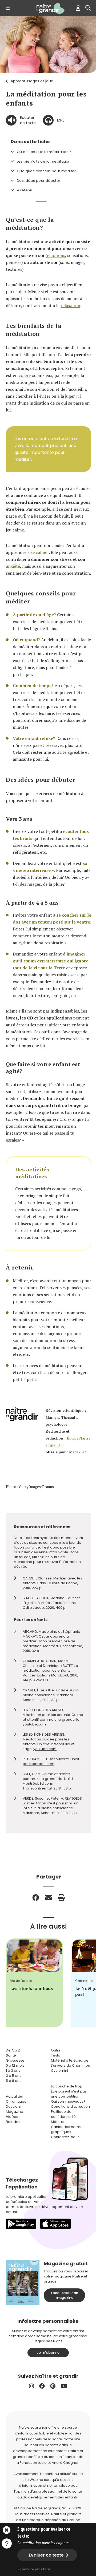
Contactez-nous (65, 2137)
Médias (57, 2122)
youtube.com (34, 1724)
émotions (56, 255)
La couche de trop (67, 2086)
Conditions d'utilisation (70, 2107)
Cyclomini (59, 2071)
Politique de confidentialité (63, 2114)
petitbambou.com (39, 1764)
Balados (13, 2122)
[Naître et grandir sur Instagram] (31, 2386)
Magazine (15, 2112)
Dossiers (13, 2107)
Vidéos (12, 2117)
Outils (56, 2050)
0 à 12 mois (15, 2065)
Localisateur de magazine (65, 2295)
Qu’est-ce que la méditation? (44, 152)
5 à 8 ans (14, 2081)
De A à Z (13, 2050)
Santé (11, 2055)
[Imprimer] (61, 1897)
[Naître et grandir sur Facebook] (42, 2386)
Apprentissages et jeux (32, 81)
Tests (55, 2055)
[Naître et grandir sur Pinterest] (53, 2386)
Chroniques (16, 2101)
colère (25, 375)
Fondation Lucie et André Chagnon (50, 2463)
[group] (35, 1983)
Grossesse (15, 2060)
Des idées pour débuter (39, 181)
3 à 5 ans (14, 2076)
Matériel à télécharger (70, 2060)
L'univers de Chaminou (71, 2065)
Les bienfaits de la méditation (44, 161)
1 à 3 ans (13, 2071)
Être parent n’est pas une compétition (69, 2094)
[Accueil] (48, 9)
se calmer (40, 552)
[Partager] (36, 1897)
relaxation (70, 305)
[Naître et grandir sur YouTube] (64, 2386)
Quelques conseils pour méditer (46, 171)
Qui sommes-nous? (68, 2101)
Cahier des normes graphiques (68, 2129)
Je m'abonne (48, 2353)
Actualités (14, 2096)
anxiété (13, 566)
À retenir (25, 190)
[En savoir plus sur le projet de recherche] (7, 2543)
